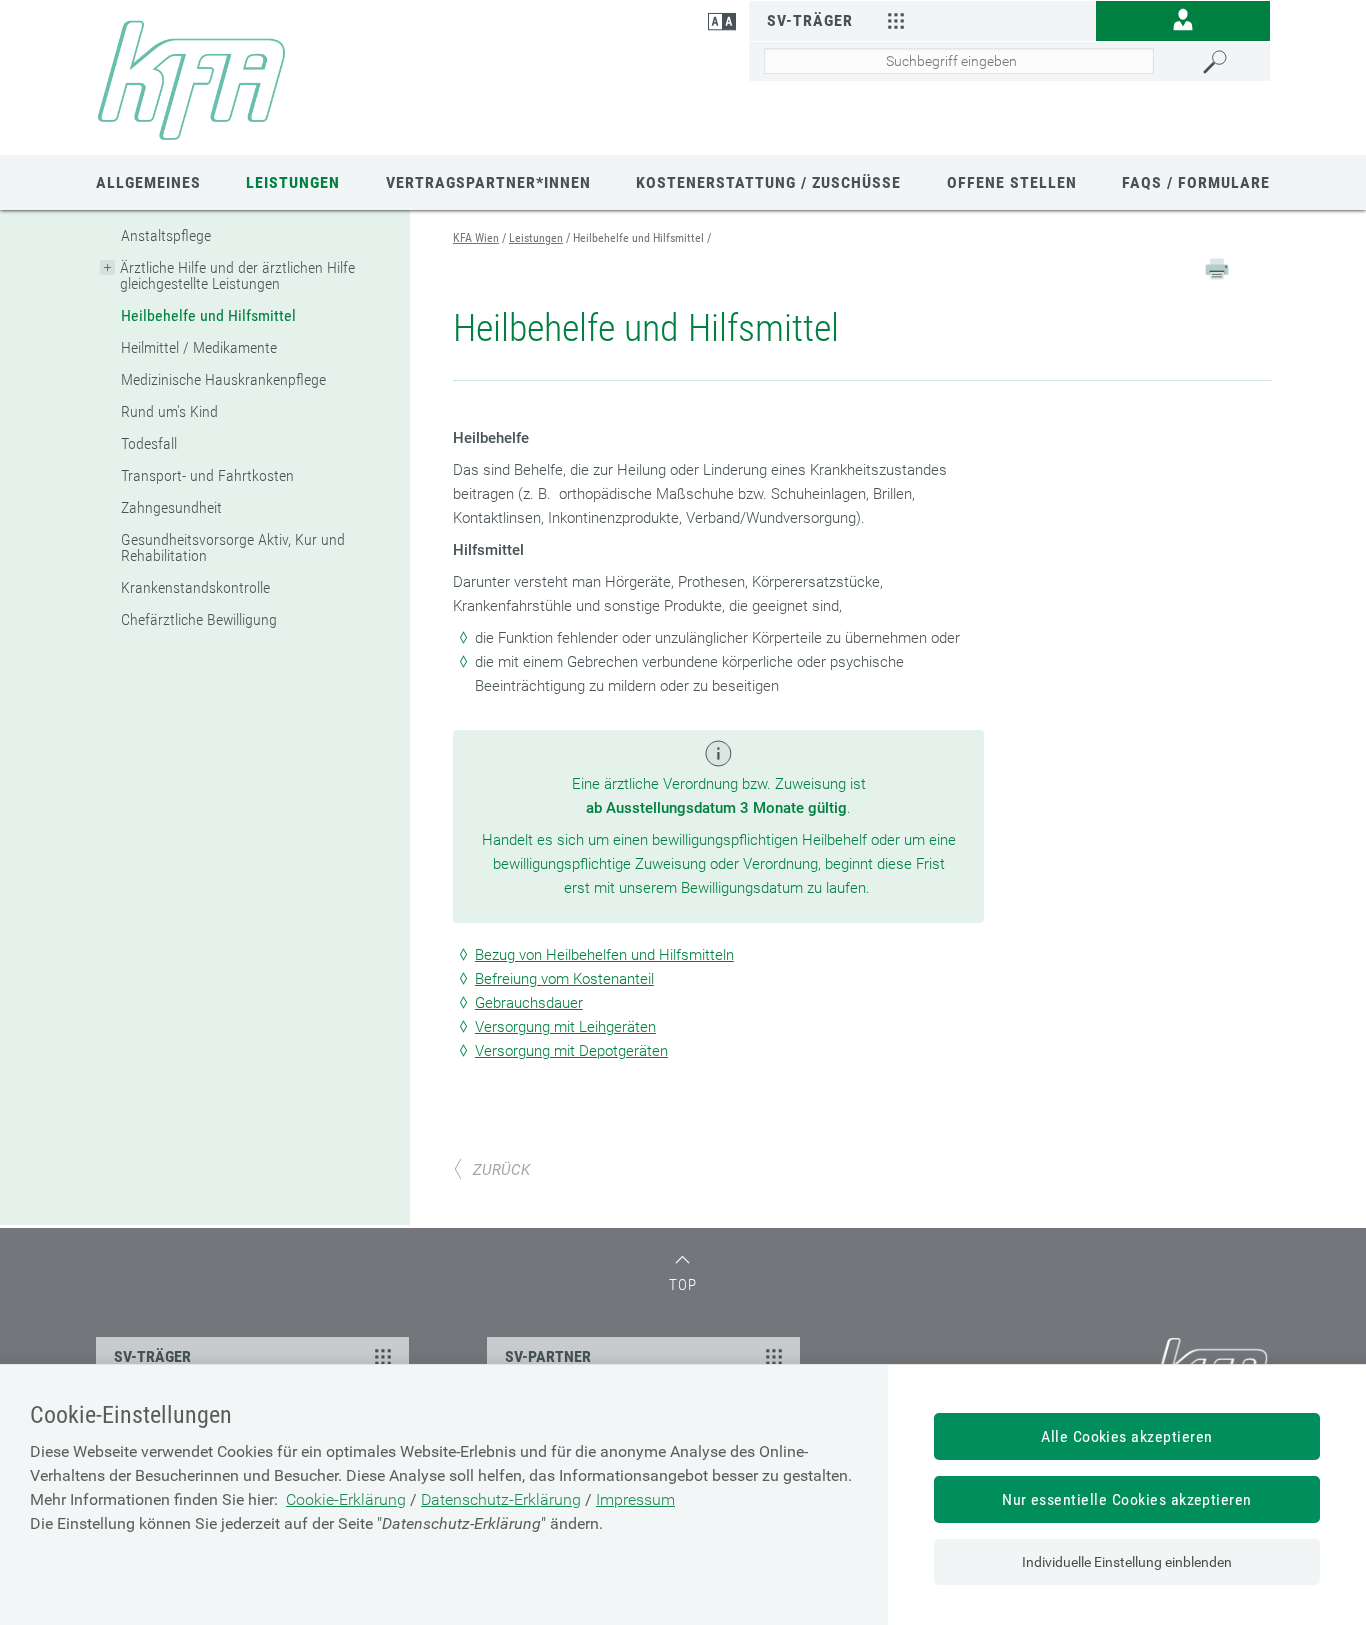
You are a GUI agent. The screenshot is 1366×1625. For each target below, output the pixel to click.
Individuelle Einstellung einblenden (1127, 1562)
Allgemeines (148, 182)
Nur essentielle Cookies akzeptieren (1127, 1499)
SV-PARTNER (548, 1356)
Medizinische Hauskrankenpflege (223, 379)
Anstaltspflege (166, 235)
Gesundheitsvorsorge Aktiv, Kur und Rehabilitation (233, 547)
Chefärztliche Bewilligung (199, 619)
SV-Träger (810, 20)
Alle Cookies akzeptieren (1127, 1436)
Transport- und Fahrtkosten (207, 475)
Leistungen (293, 182)
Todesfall (149, 443)
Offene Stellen (1012, 182)
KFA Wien (476, 238)
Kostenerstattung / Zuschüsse (768, 182)
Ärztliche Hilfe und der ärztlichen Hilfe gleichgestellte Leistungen (237, 275)
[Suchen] (1231, 62)
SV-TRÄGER (152, 1356)
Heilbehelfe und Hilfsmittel (208, 315)
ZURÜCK (501, 1170)
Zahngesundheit (171, 507)
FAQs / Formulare (1196, 182)
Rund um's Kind (169, 411)
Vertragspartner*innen (488, 182)
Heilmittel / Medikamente (199, 347)
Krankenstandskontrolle (195, 587)
